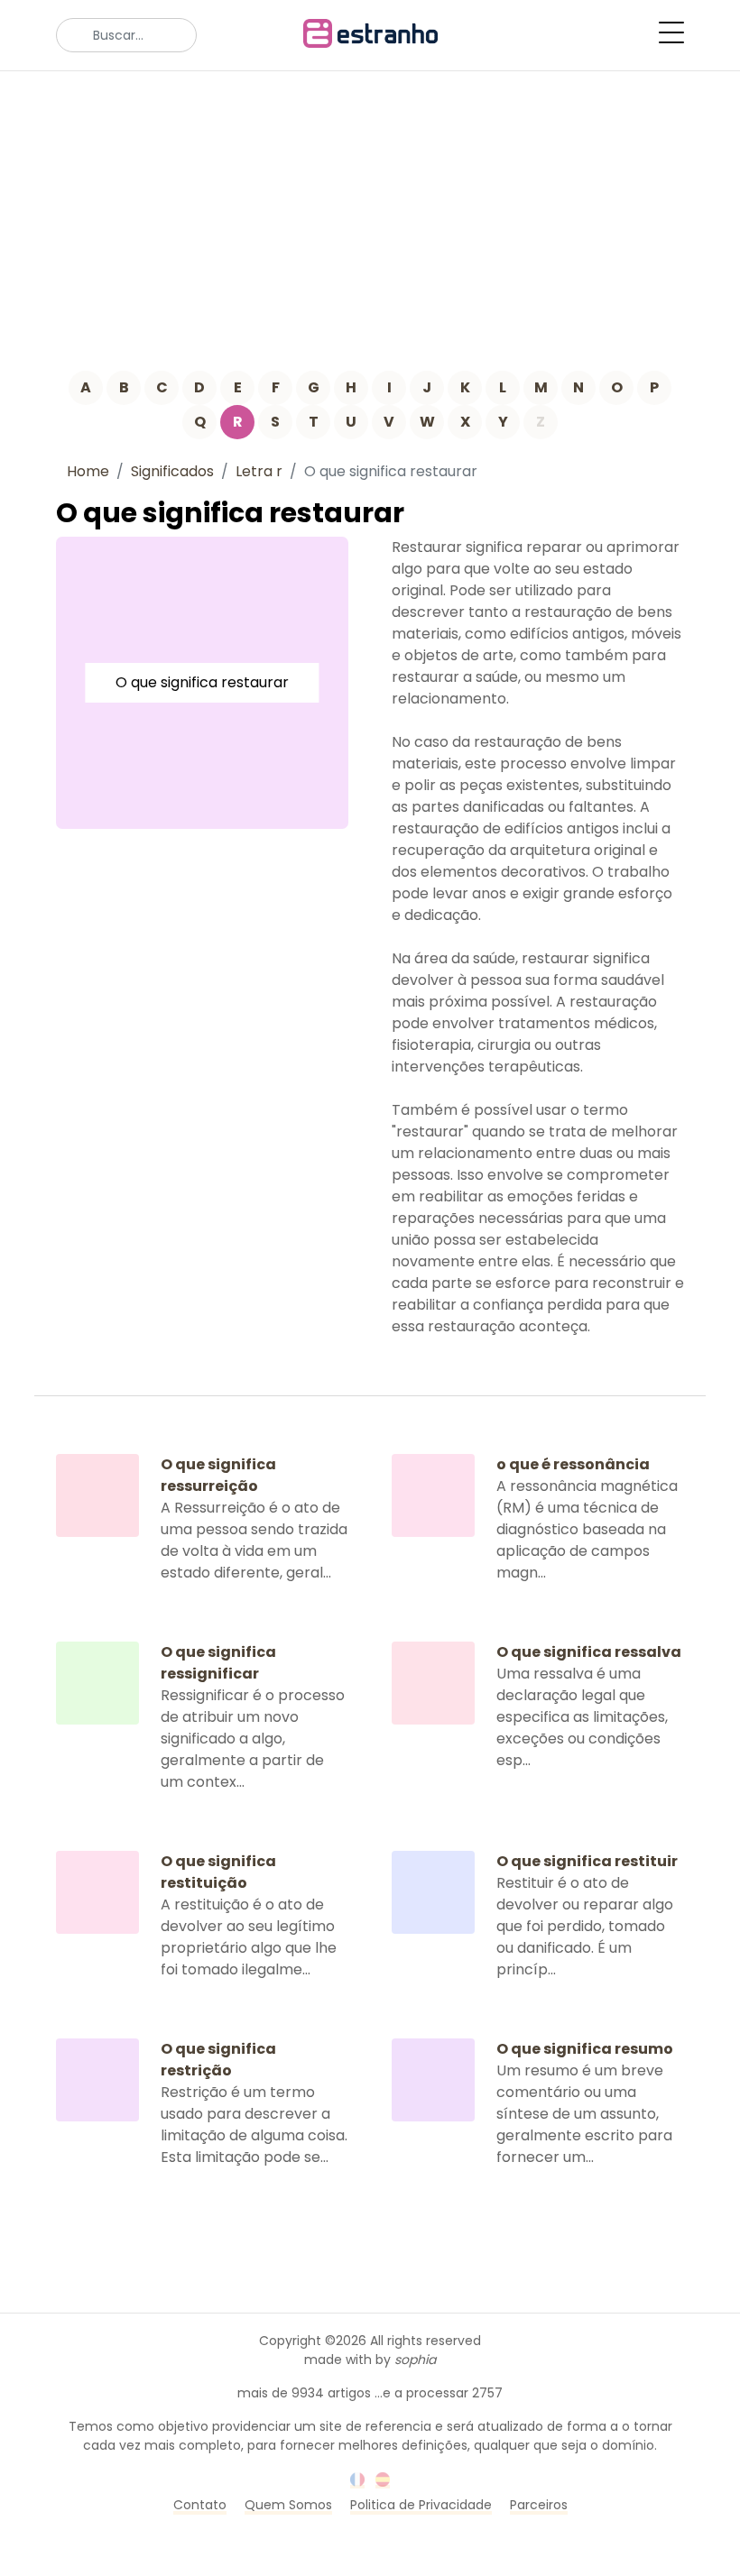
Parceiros (539, 2505)
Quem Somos (288, 2505)
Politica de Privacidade (421, 2505)
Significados (172, 471)
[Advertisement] (370, 207)
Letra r (259, 471)
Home (88, 471)
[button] (671, 32)
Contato (200, 2505)
